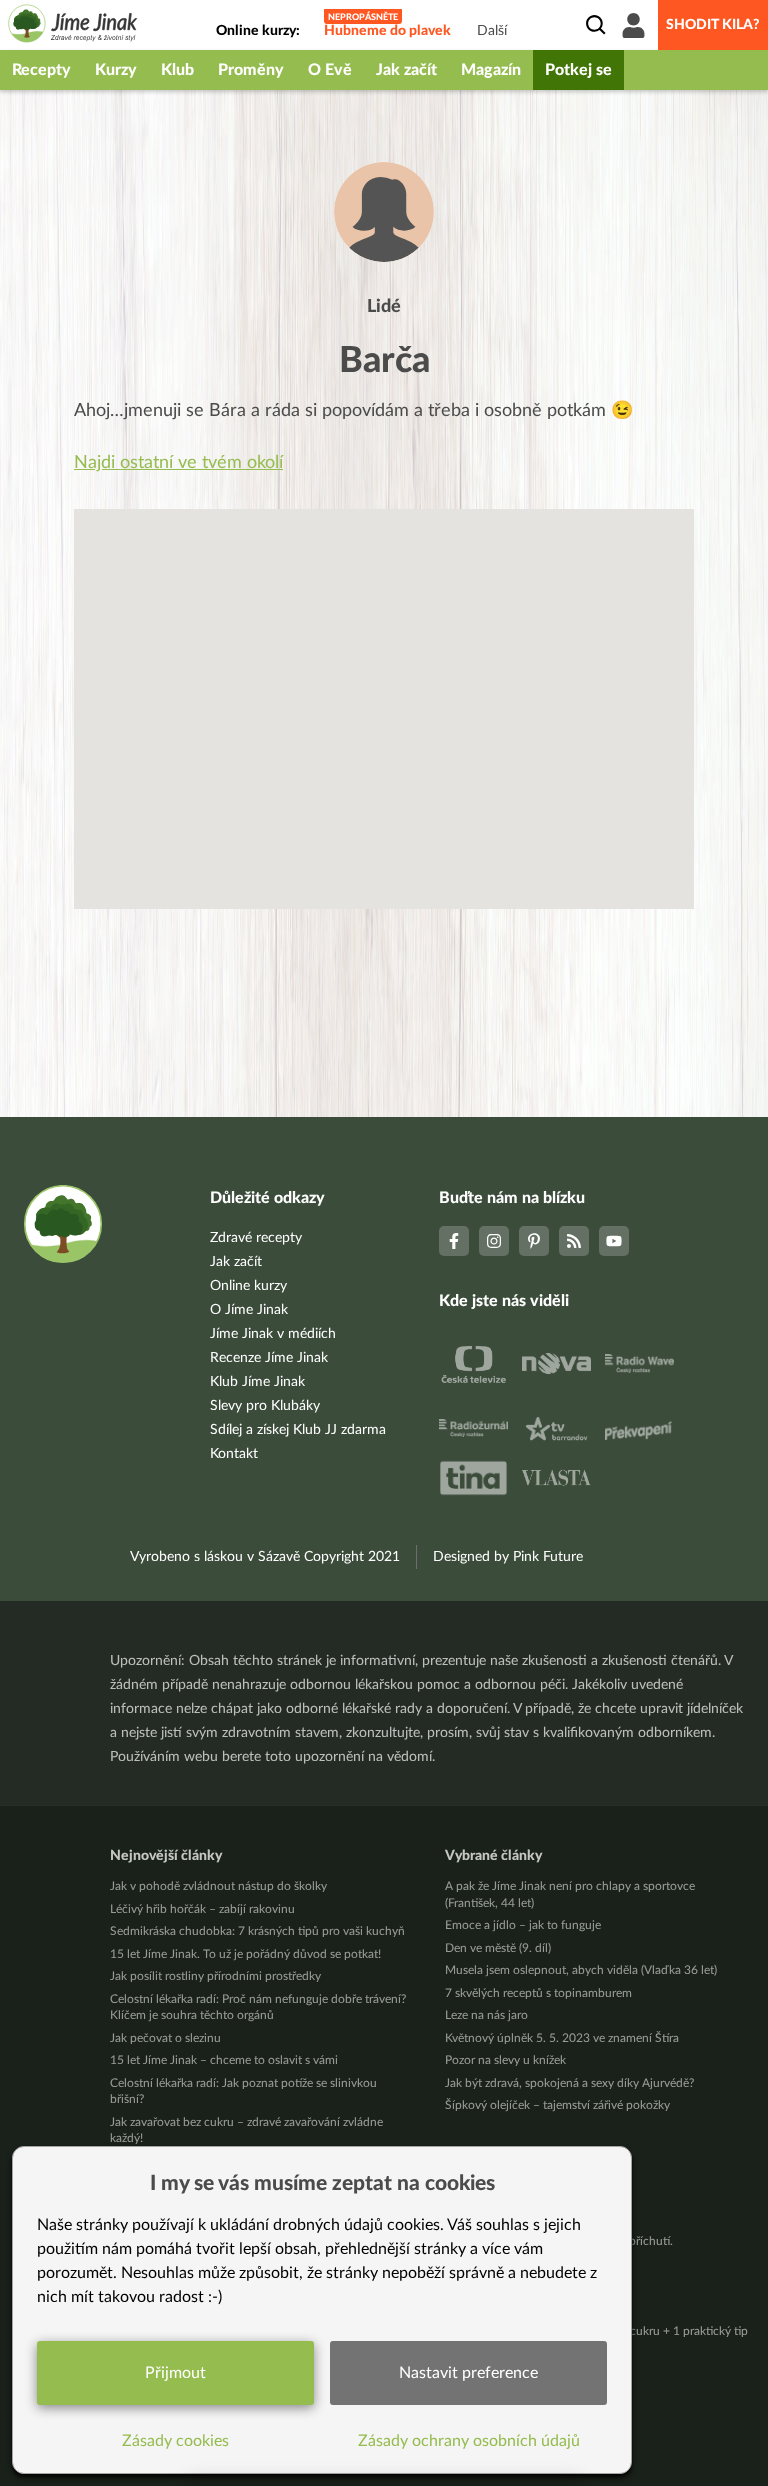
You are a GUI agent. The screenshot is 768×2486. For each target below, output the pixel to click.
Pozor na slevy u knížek (505, 2060)
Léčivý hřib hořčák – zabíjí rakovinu (202, 1909)
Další (492, 31)
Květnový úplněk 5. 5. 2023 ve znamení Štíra (562, 2038)
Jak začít (406, 70)
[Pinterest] (534, 1241)
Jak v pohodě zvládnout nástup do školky (218, 1886)
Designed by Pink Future (508, 1557)
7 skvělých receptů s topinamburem (538, 1993)
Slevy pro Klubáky (265, 1406)
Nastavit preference (468, 2373)
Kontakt (234, 1454)
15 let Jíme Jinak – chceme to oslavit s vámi (224, 2060)
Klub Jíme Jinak (257, 1382)
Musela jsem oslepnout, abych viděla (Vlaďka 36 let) (581, 1970)
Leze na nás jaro (486, 2015)
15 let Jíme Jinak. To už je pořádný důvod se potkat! (245, 1954)
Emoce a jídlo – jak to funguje (523, 1925)
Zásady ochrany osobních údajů (469, 2441)
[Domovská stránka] (73, 26)
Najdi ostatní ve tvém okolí (178, 463)
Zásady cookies (175, 2441)
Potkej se (578, 70)
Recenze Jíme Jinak (269, 1358)
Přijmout (175, 2373)
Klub (177, 70)
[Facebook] (454, 1241)
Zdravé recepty (256, 1238)
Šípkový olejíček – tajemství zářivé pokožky (557, 2105)
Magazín (491, 70)
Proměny (251, 70)
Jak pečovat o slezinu (165, 2038)
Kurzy (116, 70)
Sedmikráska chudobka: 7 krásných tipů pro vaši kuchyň (257, 1931)
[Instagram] (494, 1241)
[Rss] (574, 1241)
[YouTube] (614, 1241)
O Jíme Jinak (249, 1310)
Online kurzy (248, 1286)
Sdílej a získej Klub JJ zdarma (298, 1430)
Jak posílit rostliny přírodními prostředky (215, 1976)
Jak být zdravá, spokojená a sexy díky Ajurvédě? (569, 2083)
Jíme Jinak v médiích (273, 1334)
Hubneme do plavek (387, 31)
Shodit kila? (713, 25)
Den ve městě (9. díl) (498, 1948)
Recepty (41, 70)
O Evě (330, 70)
